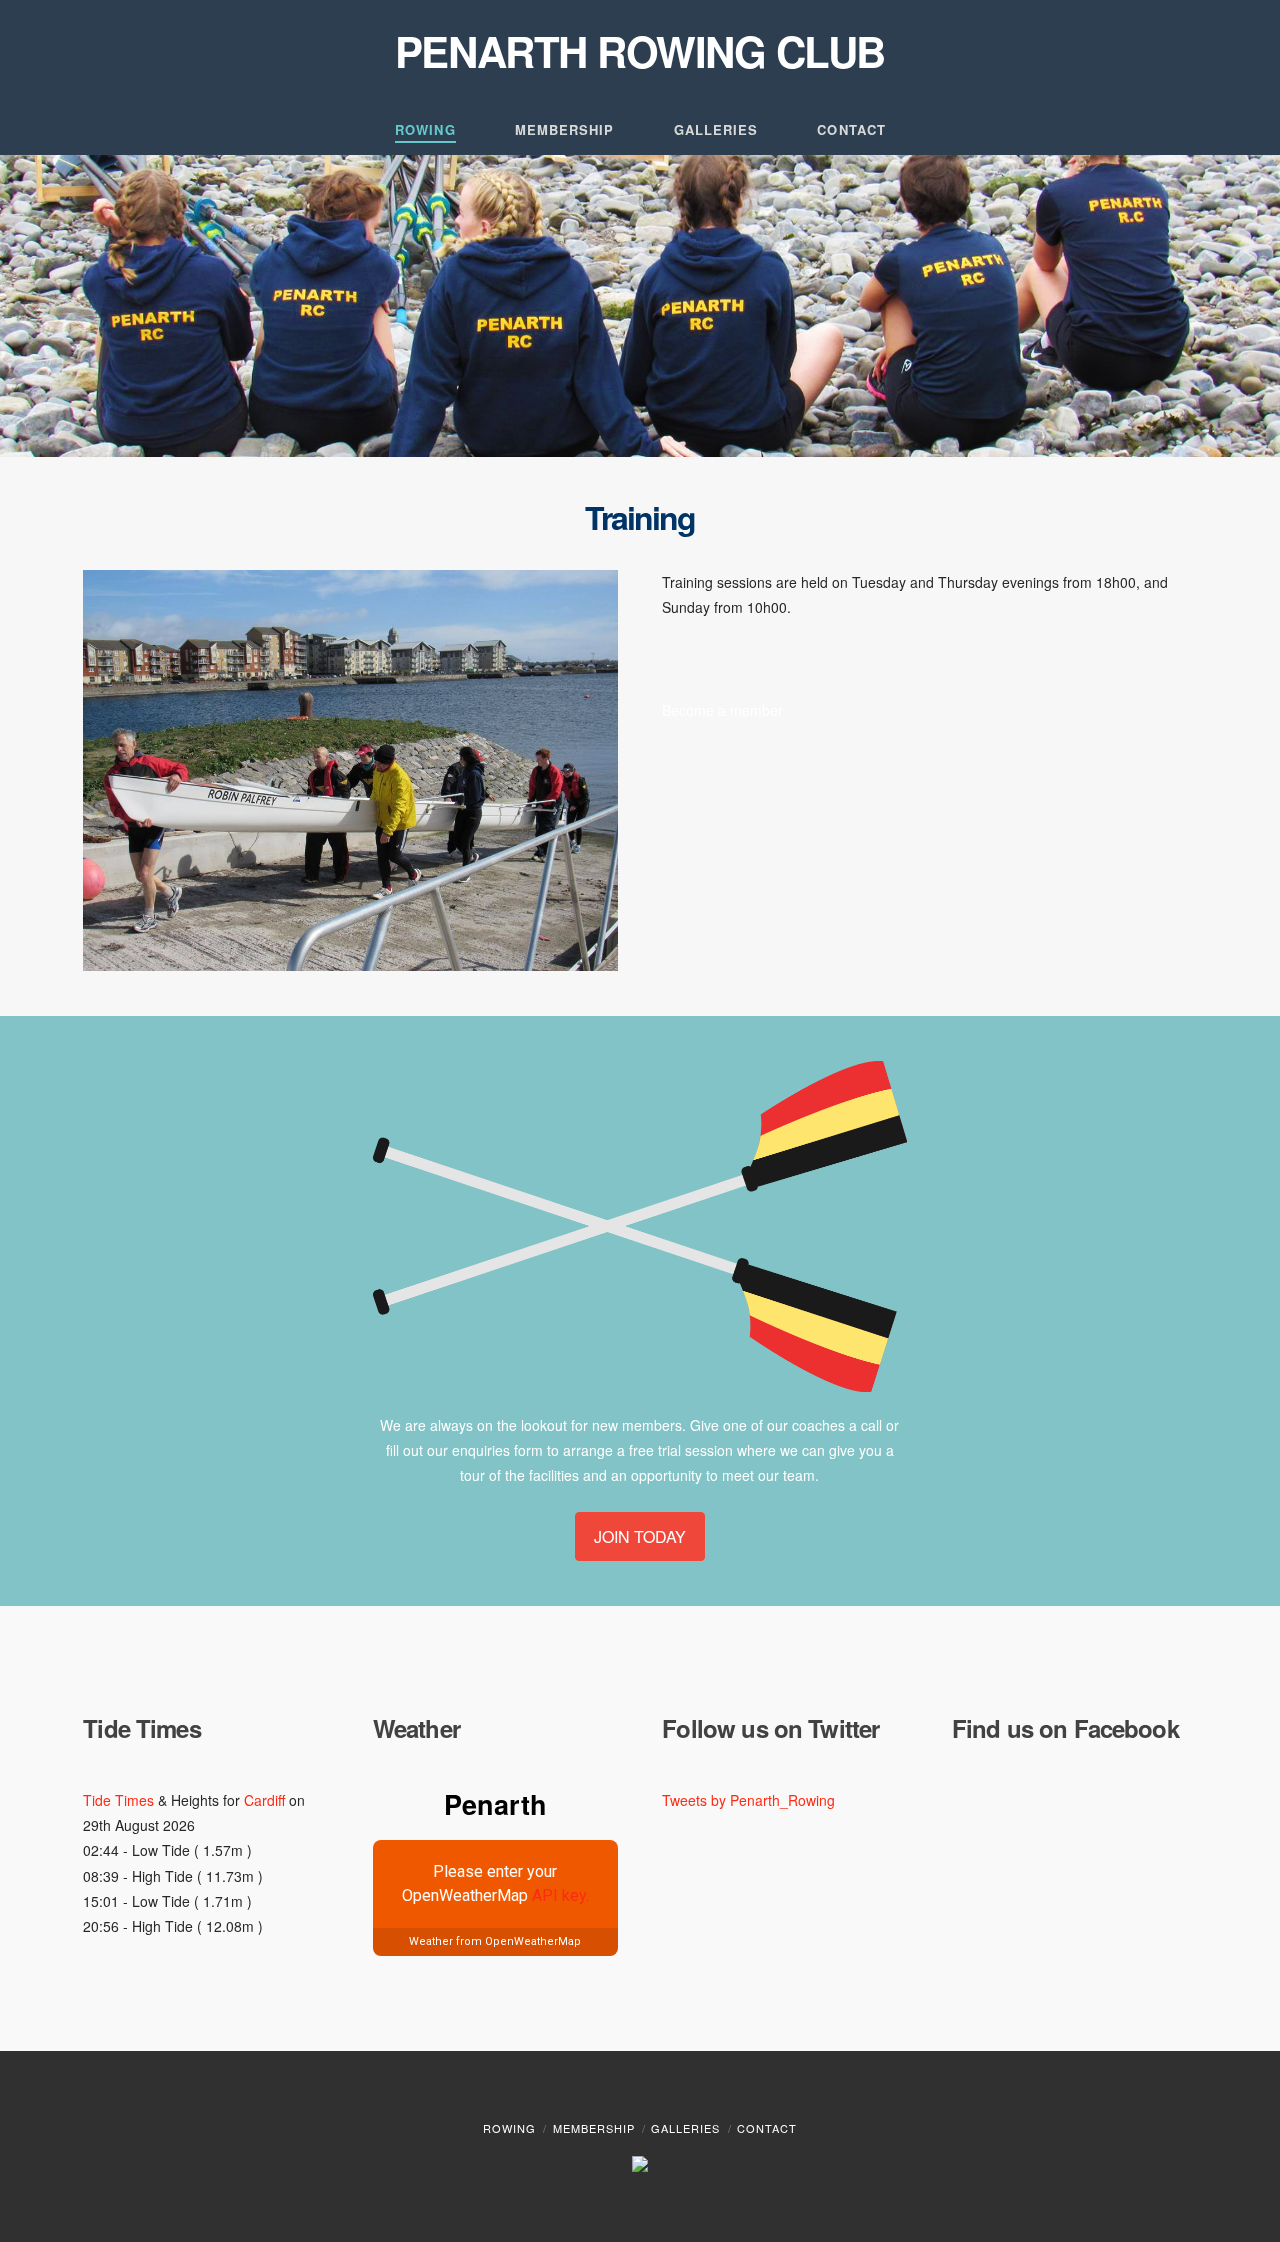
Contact (767, 2128)
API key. (560, 1895)
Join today (640, 1536)
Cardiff (264, 1800)
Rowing (509, 2128)
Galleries (685, 2128)
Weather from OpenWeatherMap (495, 1941)
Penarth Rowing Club (640, 51)
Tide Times (118, 1800)
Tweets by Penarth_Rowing (748, 1800)
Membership (594, 2128)
